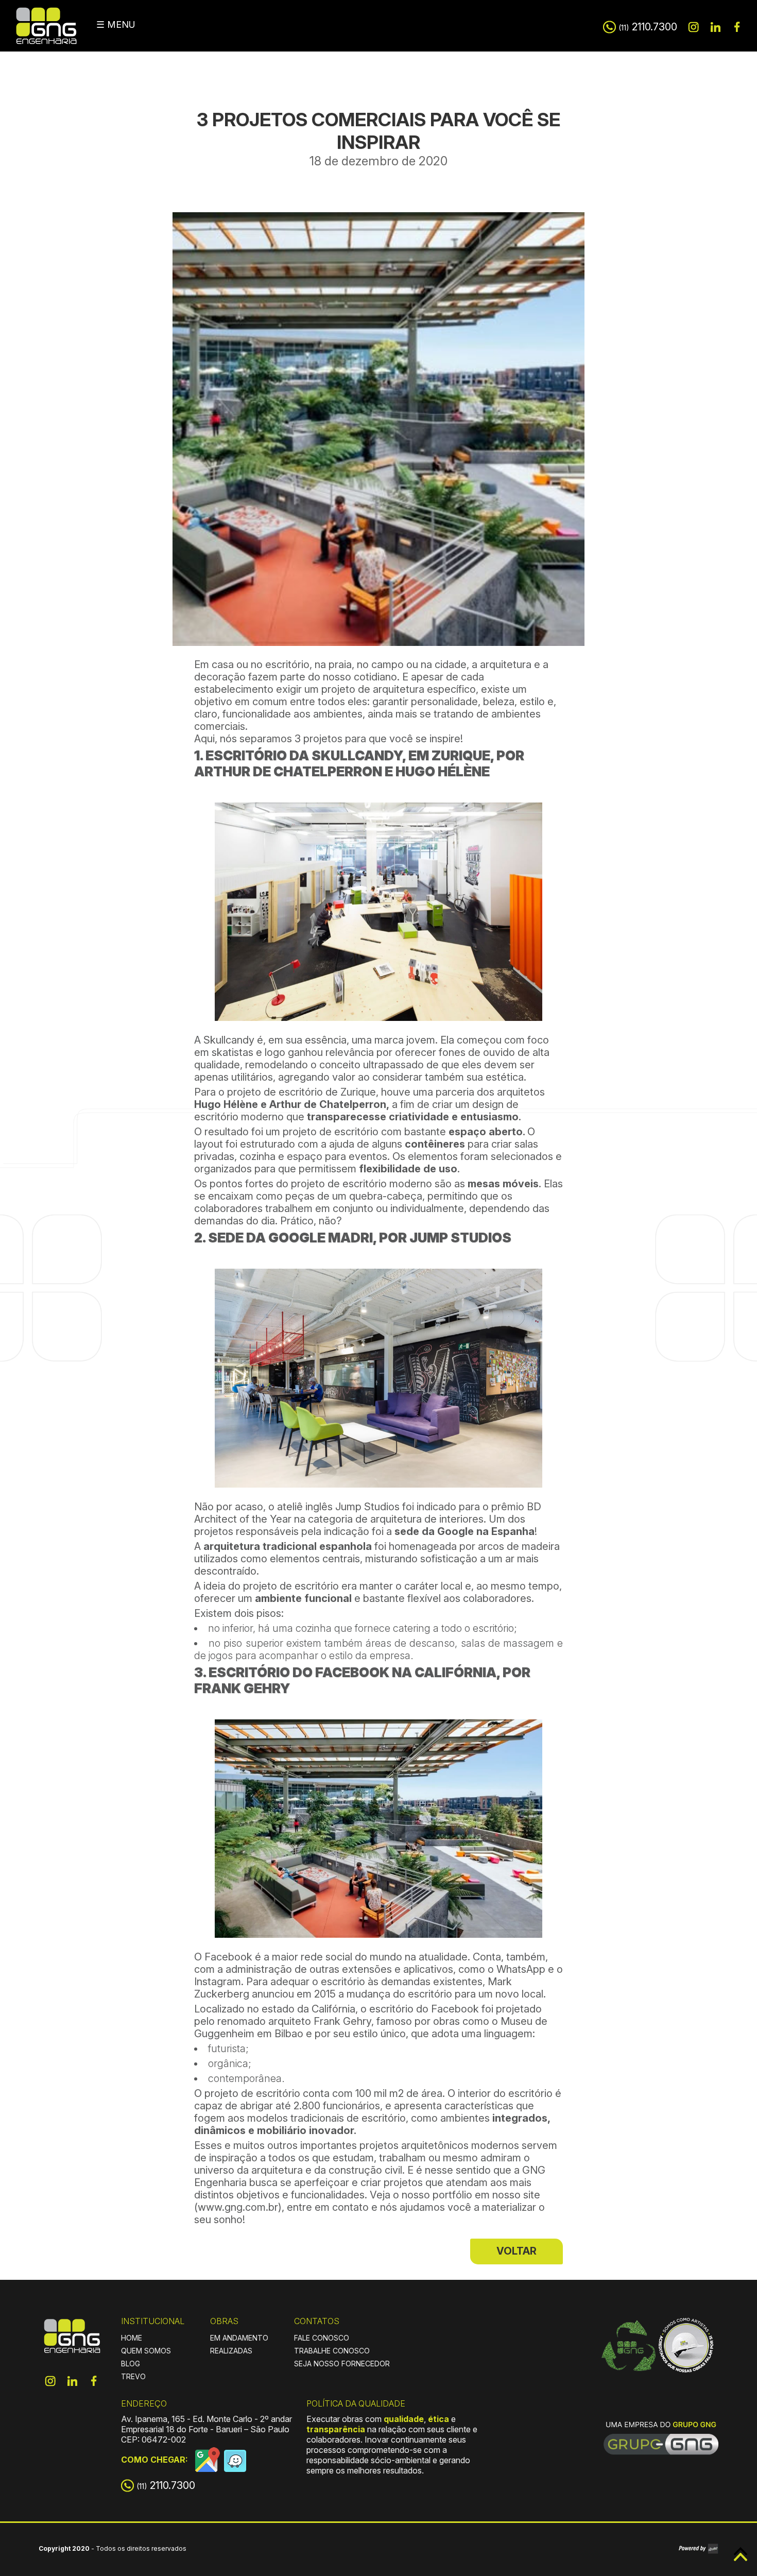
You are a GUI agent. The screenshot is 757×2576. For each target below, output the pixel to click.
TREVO (133, 2376)
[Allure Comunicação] (699, 2549)
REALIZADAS (231, 2351)
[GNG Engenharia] (72, 2343)
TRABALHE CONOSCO (332, 2351)
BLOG (131, 2364)
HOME (132, 2338)
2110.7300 (648, 27)
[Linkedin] (715, 27)
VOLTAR (517, 2251)
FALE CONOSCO (322, 2338)
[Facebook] (737, 27)
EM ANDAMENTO (239, 2338)
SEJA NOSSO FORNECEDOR (342, 2364)
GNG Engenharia (46, 26)
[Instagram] (694, 27)
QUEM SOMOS (146, 2351)
